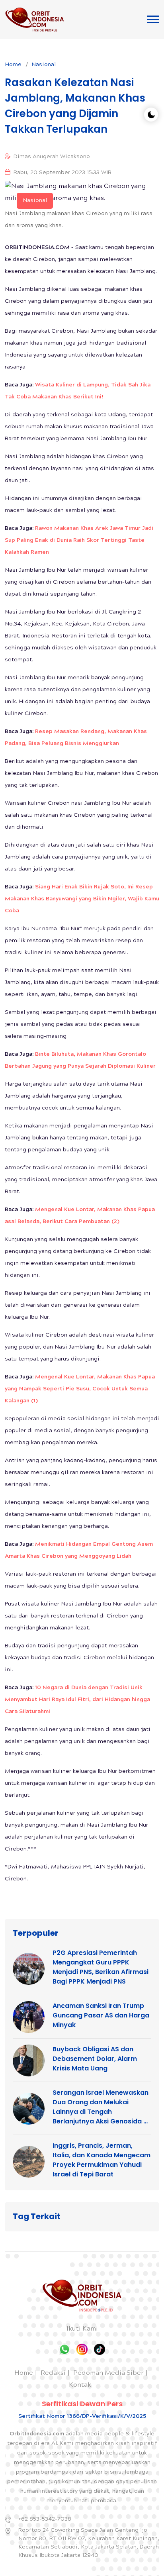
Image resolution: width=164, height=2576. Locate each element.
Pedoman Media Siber (108, 2373)
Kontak (80, 2385)
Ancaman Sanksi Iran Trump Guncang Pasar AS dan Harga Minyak (101, 2015)
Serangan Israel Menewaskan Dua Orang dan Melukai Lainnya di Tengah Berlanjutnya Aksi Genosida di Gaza (101, 2107)
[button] (153, 19)
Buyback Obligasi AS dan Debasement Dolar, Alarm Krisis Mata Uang (95, 2059)
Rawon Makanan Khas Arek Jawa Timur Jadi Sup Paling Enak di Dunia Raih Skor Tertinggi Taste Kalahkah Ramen (79, 541)
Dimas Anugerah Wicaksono (52, 157)
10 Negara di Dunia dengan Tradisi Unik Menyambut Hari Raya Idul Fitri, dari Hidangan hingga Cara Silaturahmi (77, 1700)
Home (13, 65)
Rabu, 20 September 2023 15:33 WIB (62, 173)
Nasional (44, 65)
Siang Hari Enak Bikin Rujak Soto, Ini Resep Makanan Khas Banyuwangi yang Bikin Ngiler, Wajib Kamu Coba (82, 899)
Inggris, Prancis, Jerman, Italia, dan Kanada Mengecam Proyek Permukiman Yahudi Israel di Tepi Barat (102, 2160)
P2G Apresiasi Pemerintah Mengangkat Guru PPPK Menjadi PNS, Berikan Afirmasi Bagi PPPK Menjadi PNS (101, 1967)
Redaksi (53, 2373)
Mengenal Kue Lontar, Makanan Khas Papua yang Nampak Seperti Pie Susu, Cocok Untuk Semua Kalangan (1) (80, 1389)
